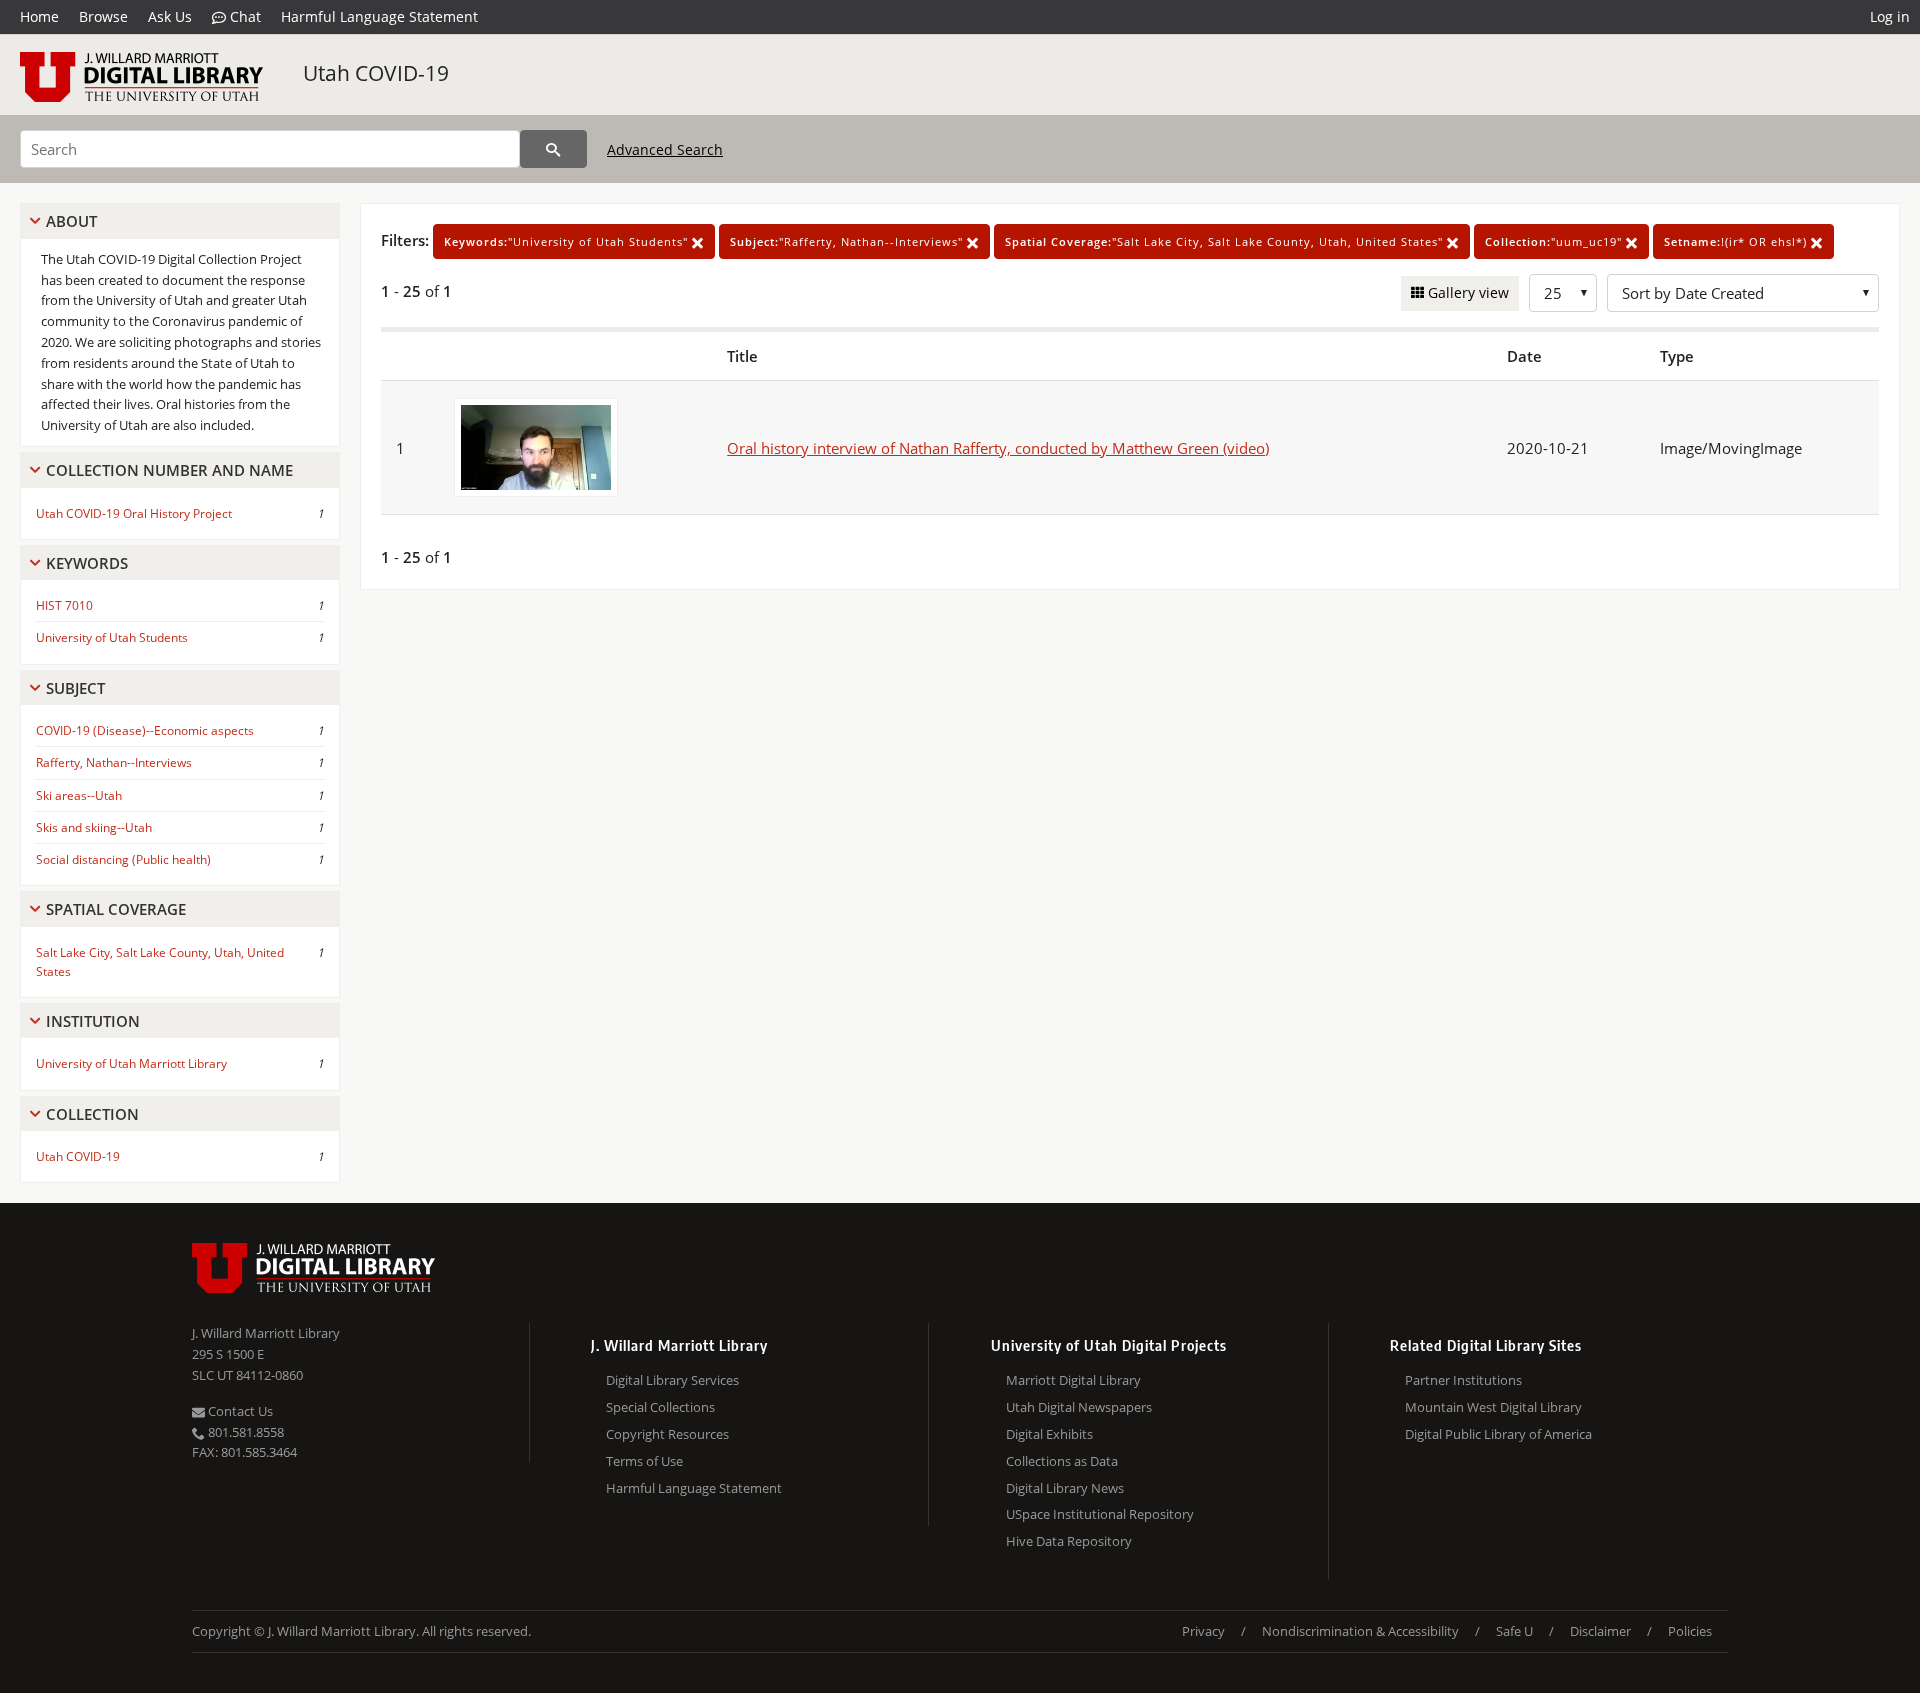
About (71, 221)
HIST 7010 (64, 605)
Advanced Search (665, 149)
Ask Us (170, 16)
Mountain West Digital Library (1493, 1407)
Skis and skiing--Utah (94, 827)
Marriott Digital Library (1073, 1380)
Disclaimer (1600, 1631)
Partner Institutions (1463, 1380)
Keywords (87, 563)
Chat (243, 16)
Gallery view (1466, 292)
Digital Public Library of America (1498, 1434)
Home (39, 16)
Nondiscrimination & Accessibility (1360, 1631)
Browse (103, 16)
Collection (92, 1114)
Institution (93, 1021)
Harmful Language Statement (379, 16)
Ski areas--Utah (79, 795)
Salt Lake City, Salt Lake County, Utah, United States (160, 962)
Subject (75, 688)
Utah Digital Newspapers (1079, 1407)
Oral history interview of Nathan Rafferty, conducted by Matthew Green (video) (998, 448)
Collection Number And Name (169, 470)
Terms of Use (644, 1461)
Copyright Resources (667, 1434)
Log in (1890, 16)
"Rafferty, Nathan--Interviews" (848, 241)
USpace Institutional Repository (1100, 1514)
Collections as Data (1062, 1461)
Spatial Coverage (116, 909)
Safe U (1514, 1631)
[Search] (553, 149)
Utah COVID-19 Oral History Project (134, 513)
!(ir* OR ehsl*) (1737, 241)
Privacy (1203, 1631)
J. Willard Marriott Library (266, 1333)
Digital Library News (1065, 1488)
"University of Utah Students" (568, 241)
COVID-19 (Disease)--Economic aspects (145, 730)
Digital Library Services (672, 1380)
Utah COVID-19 (376, 73)
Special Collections (660, 1407)
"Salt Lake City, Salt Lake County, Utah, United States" (1226, 241)
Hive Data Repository (1069, 1541)
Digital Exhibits (1049, 1434)
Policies (1690, 1631)
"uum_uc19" (1555, 241)
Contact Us (239, 1411)
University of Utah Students (112, 637)
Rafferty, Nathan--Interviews (114, 762)
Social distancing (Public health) (123, 859)
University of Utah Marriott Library (131, 1063)
